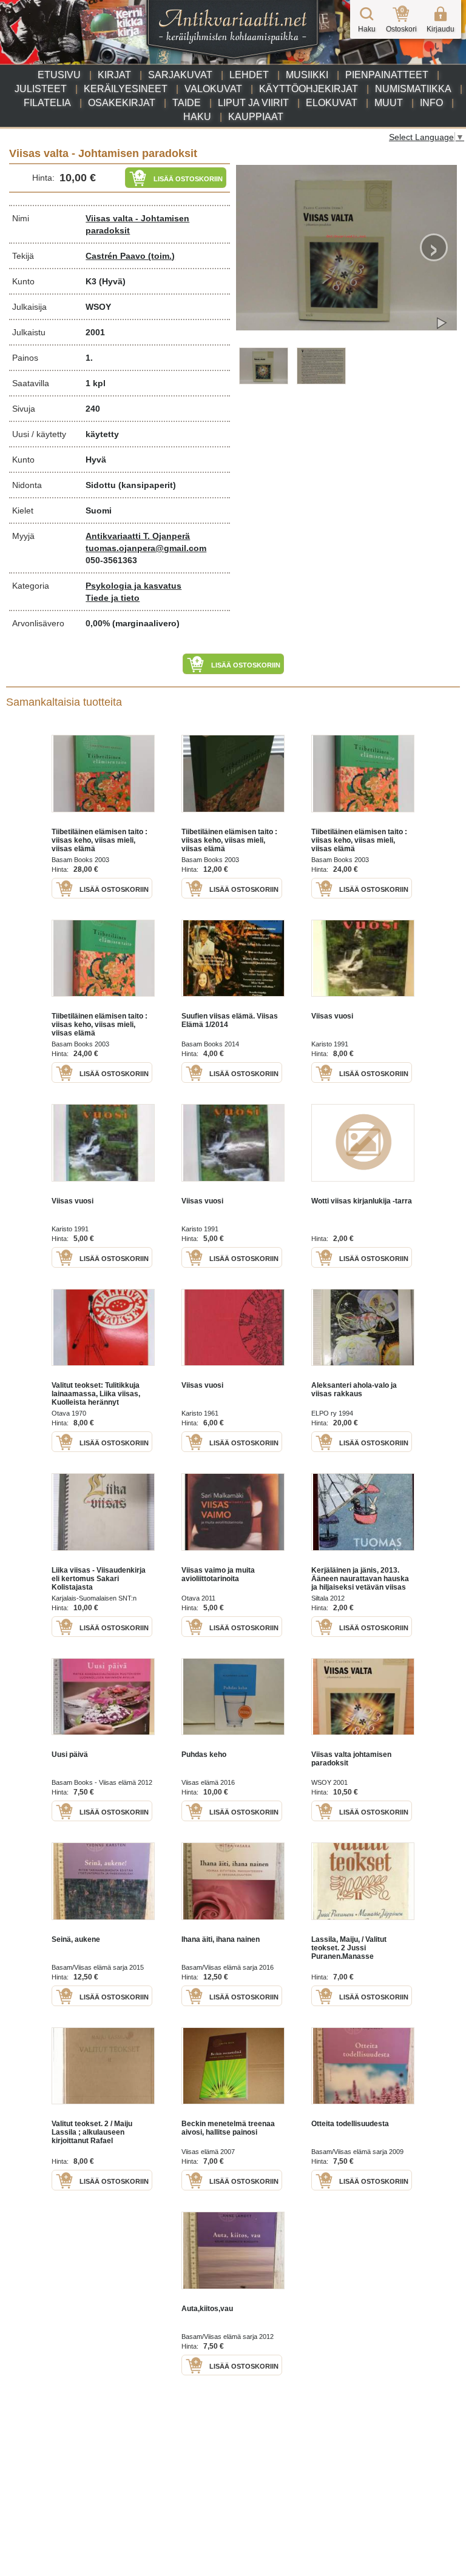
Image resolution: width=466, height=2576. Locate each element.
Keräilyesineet (126, 89)
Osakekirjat (122, 103)
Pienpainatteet (387, 75)
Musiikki (307, 75)
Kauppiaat (256, 117)
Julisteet (41, 89)
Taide (187, 103)
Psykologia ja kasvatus (133, 586)
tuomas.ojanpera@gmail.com (146, 548)
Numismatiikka (413, 89)
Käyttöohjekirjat (309, 89)
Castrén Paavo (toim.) (130, 256)
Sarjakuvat (180, 75)
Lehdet (249, 75)
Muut (389, 103)
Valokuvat (213, 89)
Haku (197, 117)
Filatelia (47, 103)
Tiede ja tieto (113, 598)
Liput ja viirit (253, 103)
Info (431, 103)
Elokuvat (332, 103)
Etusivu (59, 75)
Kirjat (114, 75)
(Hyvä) (112, 281)
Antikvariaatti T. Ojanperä (138, 536)
